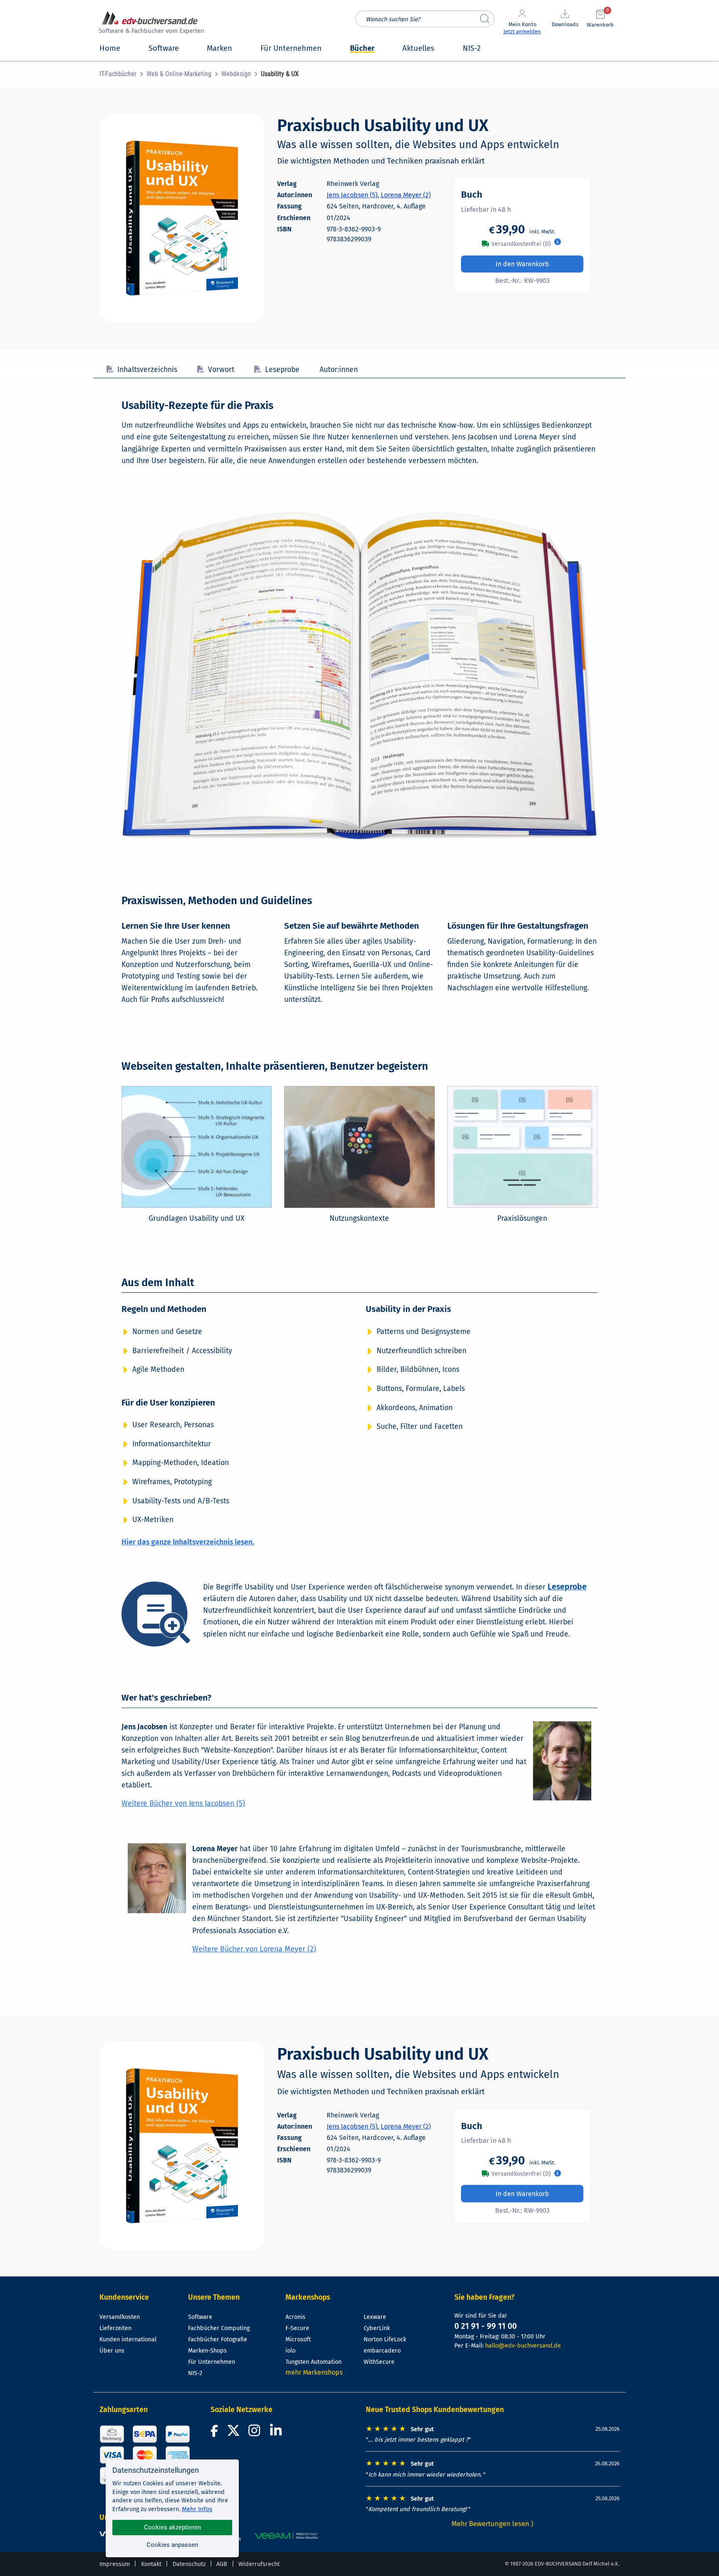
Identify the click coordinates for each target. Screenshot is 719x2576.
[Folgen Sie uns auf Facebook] (216, 2433)
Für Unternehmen (212, 2362)
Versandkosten (120, 2317)
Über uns (112, 2351)
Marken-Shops (207, 2351)
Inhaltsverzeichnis (147, 370)
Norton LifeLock (385, 2339)
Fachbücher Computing (219, 2328)
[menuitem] (123, 74)
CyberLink (377, 2328)
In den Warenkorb (522, 264)
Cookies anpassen (172, 2545)
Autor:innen (339, 370)
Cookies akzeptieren (172, 2527)
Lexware (375, 2317)
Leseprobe (282, 370)
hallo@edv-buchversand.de (523, 2346)
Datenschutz (189, 2564)
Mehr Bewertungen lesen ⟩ (493, 2524)
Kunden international (128, 2339)
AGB (222, 2564)
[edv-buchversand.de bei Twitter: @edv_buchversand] (234, 2433)
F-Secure (297, 2328)
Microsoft (298, 2339)
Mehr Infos (197, 2509)
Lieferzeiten (115, 2328)
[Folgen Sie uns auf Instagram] (256, 2433)
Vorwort (221, 370)
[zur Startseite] (150, 24)
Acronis (295, 2317)
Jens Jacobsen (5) (352, 195)
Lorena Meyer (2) (406, 195)
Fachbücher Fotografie (218, 2339)
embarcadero (382, 2351)
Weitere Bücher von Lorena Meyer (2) (254, 1949)
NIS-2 (195, 2373)
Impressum (115, 2564)
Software (200, 2317)
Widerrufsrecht (259, 2564)
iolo (290, 2351)
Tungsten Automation (314, 2362)
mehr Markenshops (314, 2372)
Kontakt (151, 2564)
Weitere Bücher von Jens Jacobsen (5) (183, 1804)
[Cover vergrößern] (182, 218)
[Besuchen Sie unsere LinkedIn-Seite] (277, 2433)
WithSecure (379, 2362)
